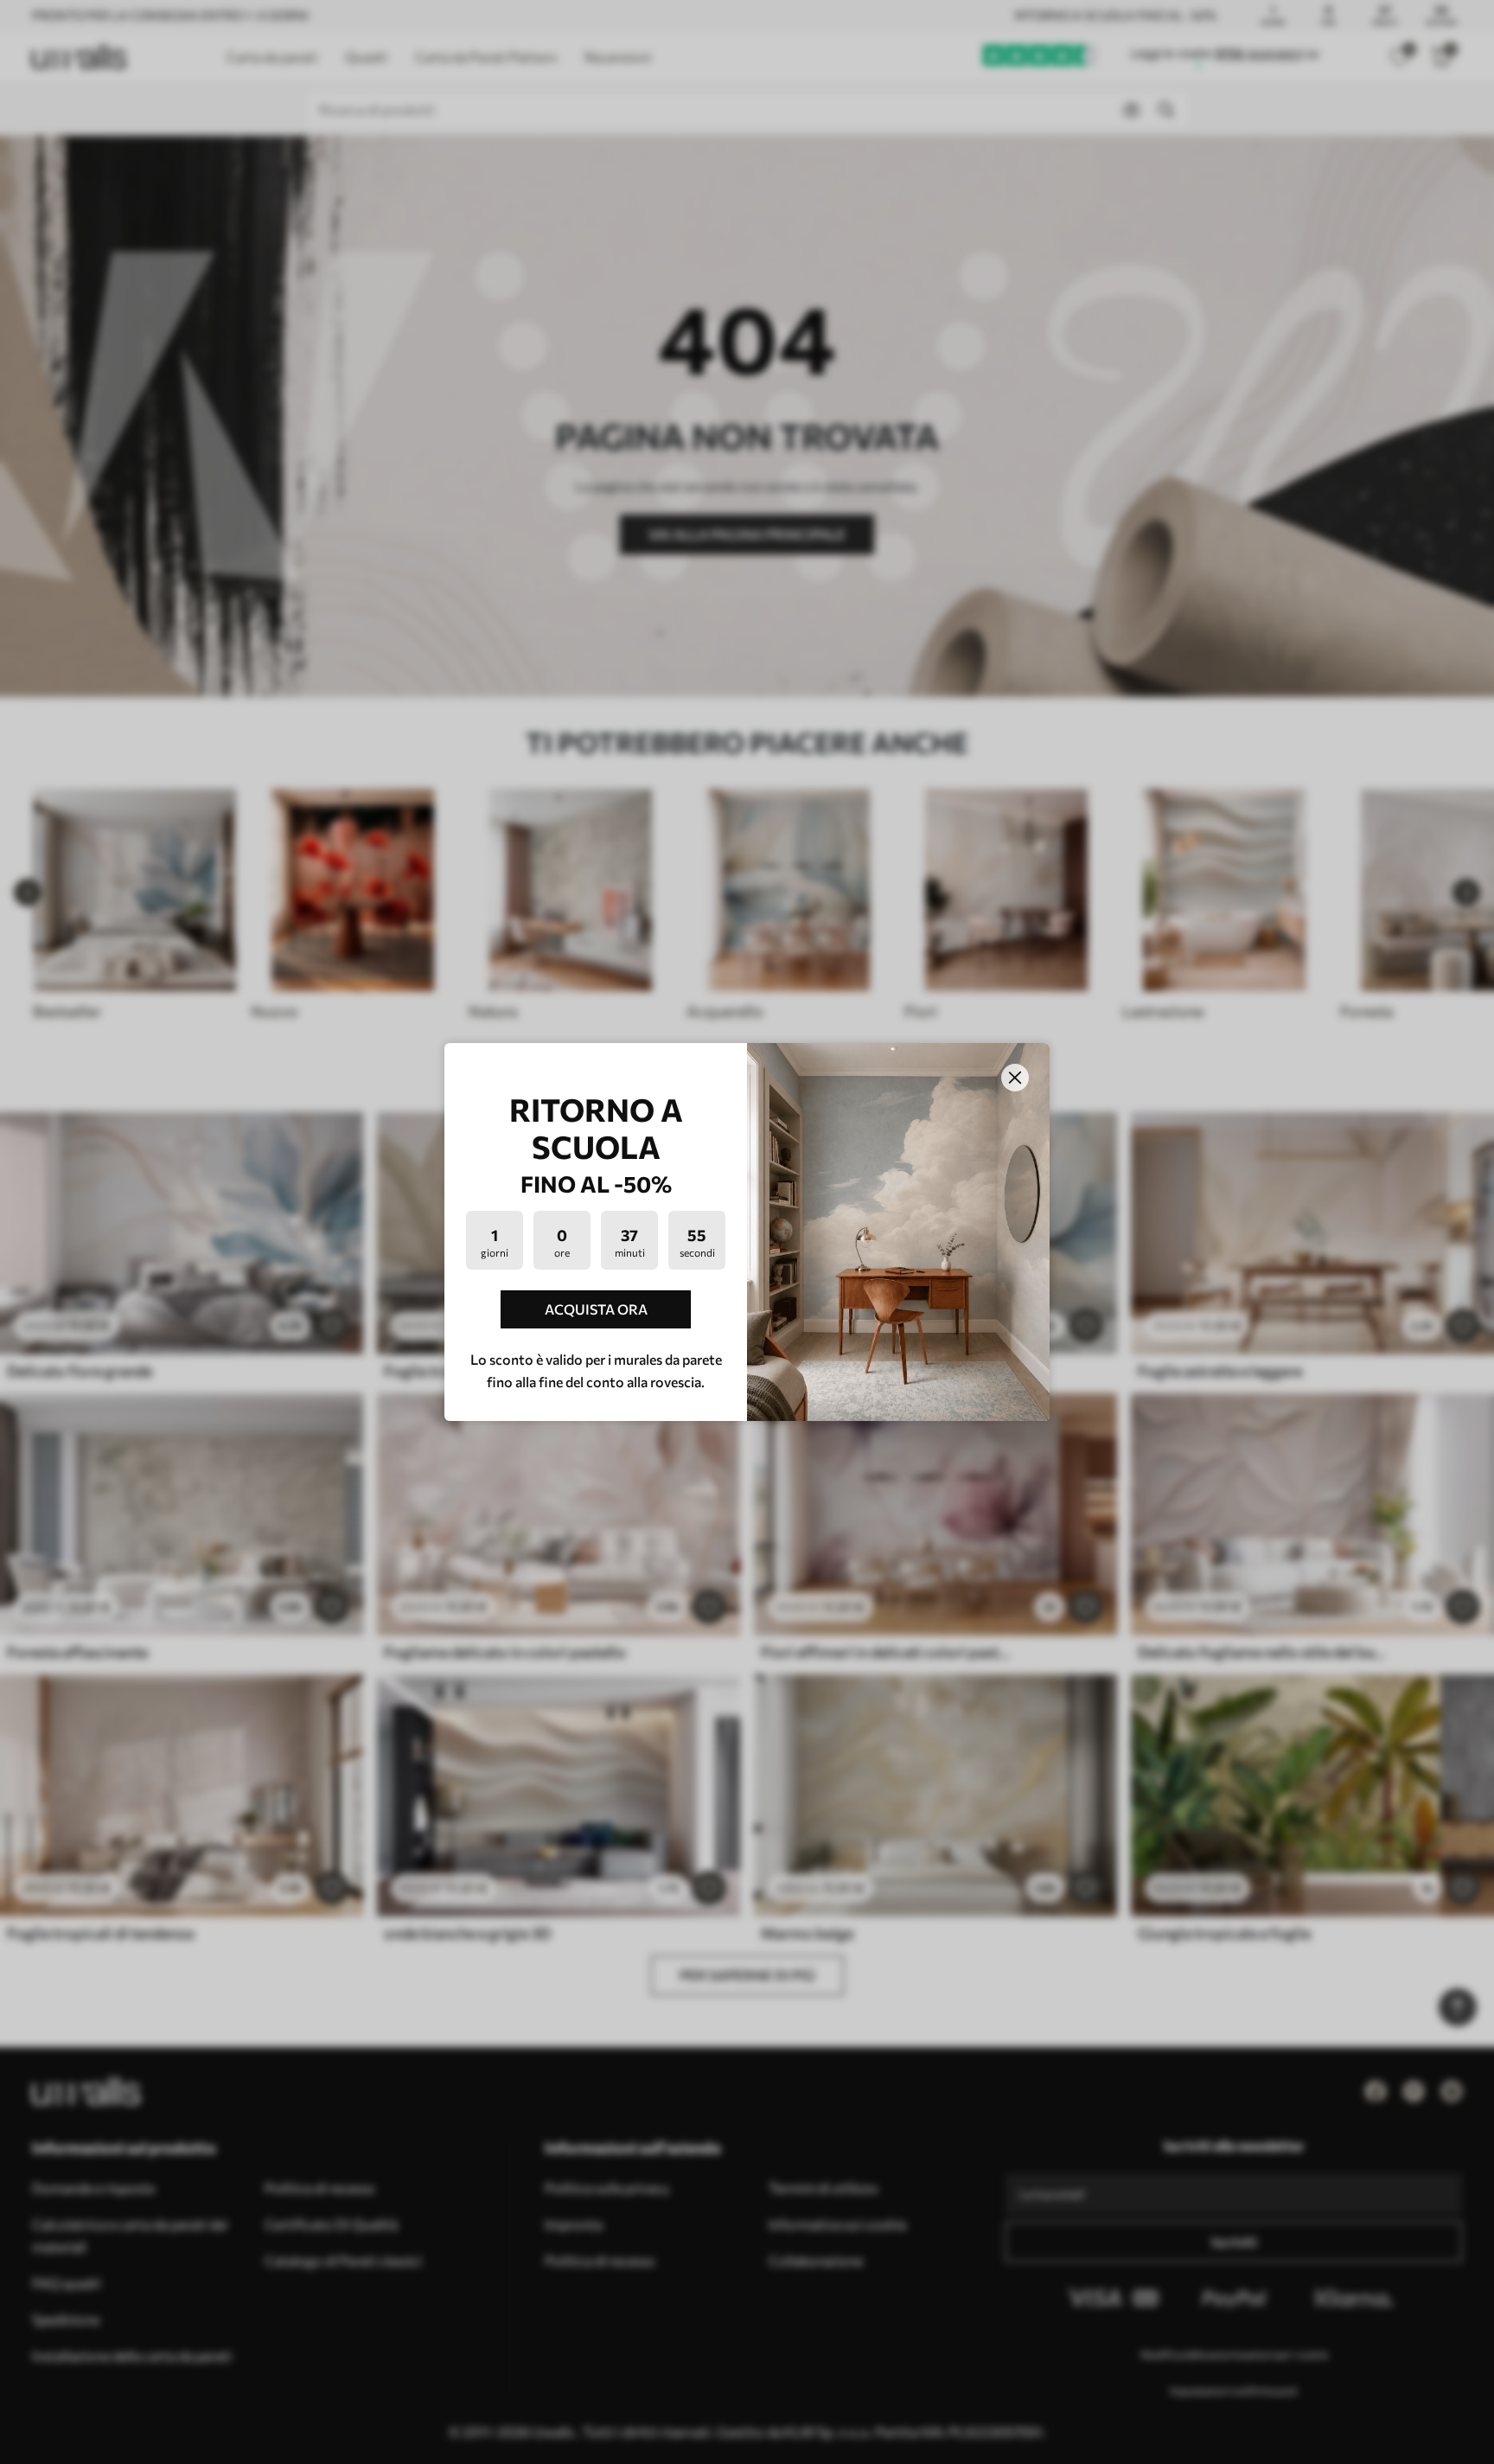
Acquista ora (596, 1309)
